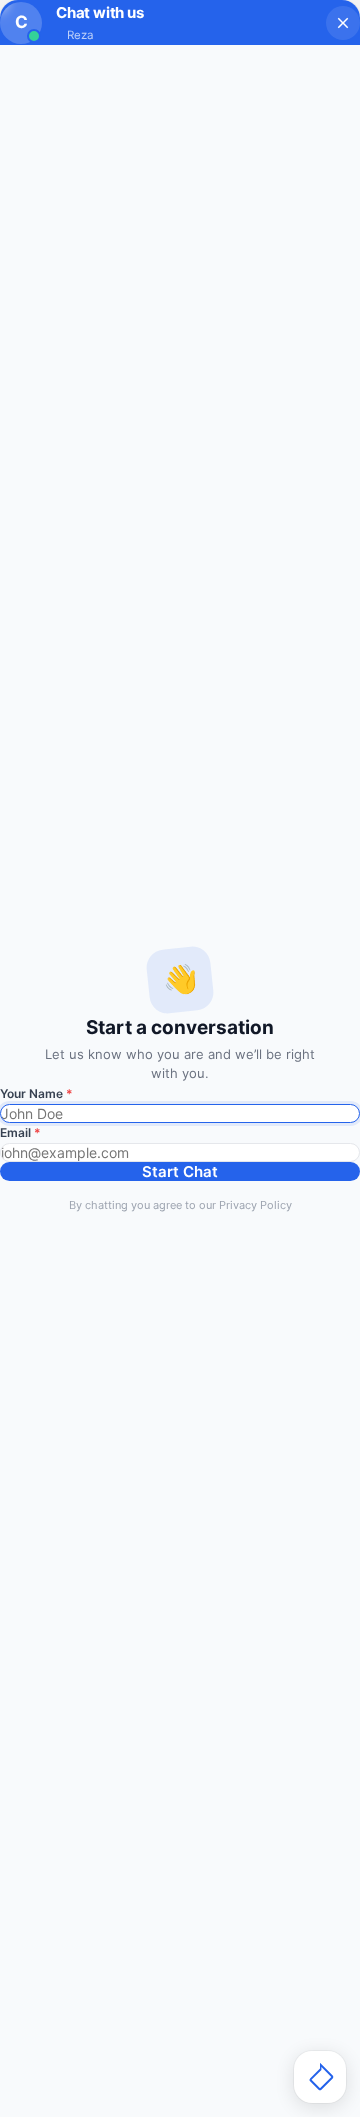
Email (20, 1132)
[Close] (343, 23)
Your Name (36, 1093)
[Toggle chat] (320, 2077)
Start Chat (180, 1171)
